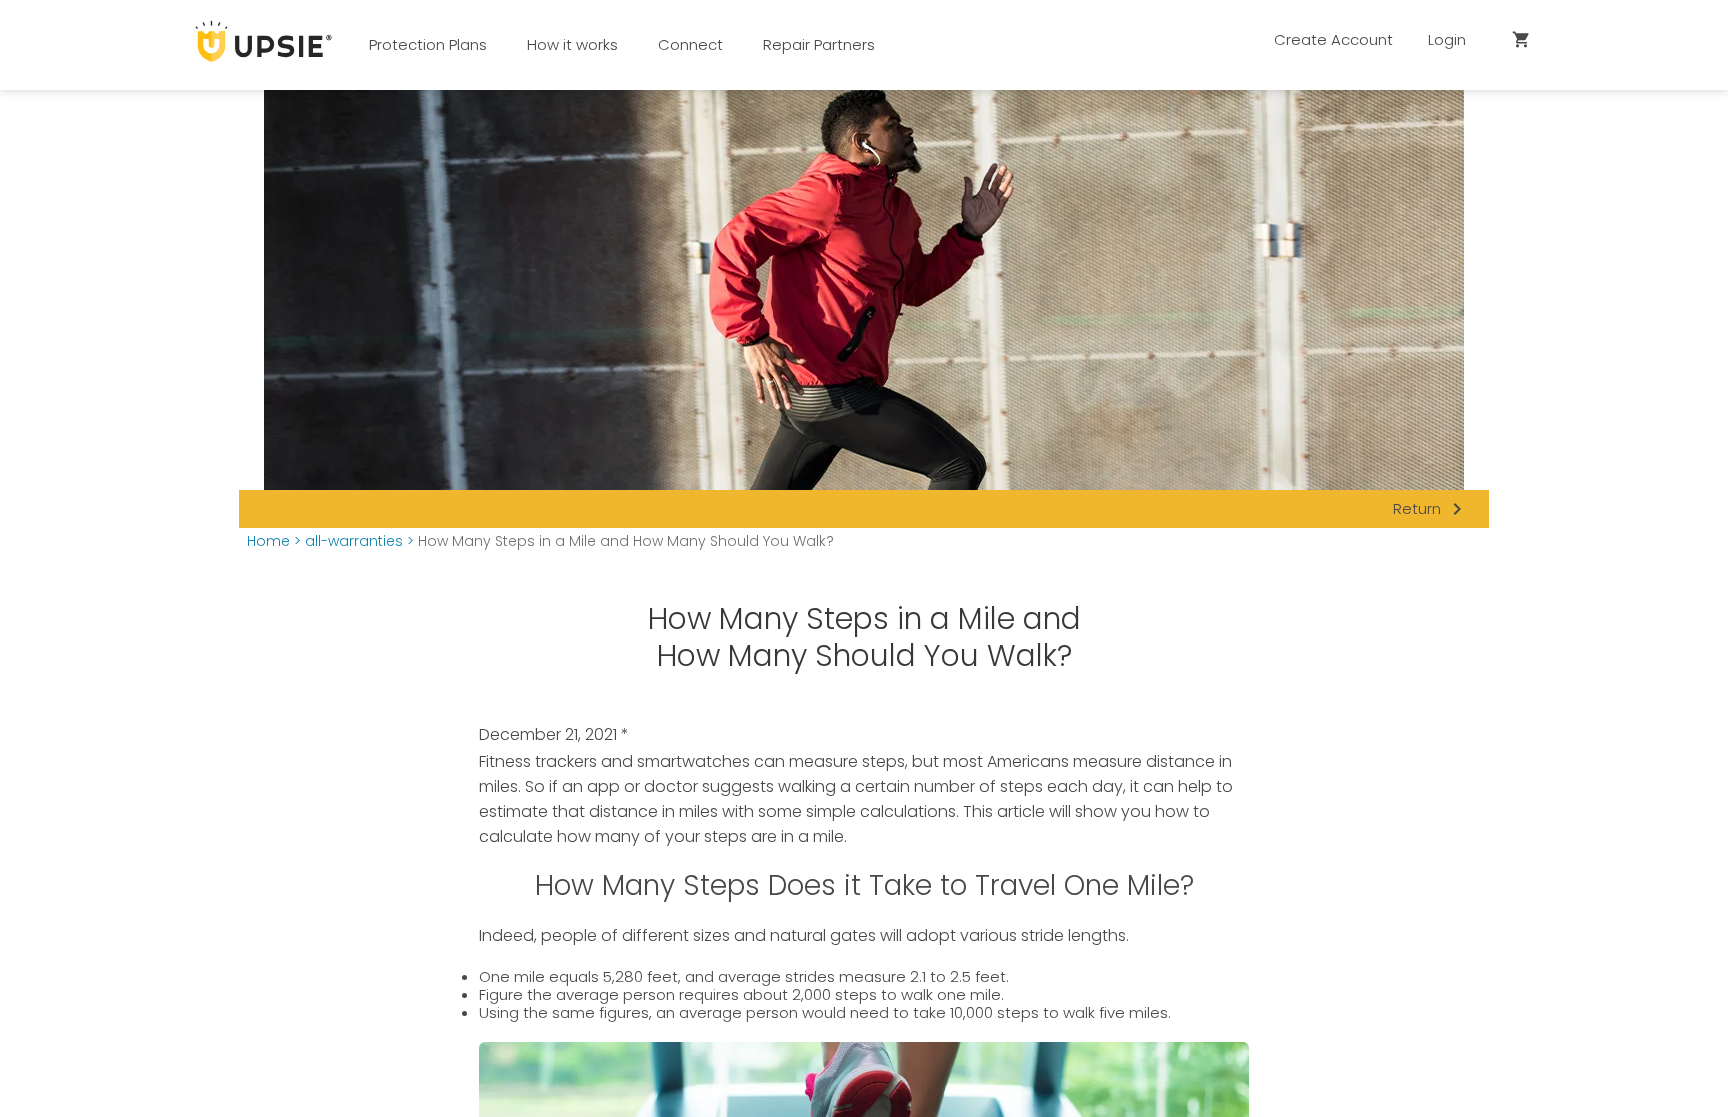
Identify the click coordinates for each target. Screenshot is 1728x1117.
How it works (572, 44)
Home (268, 541)
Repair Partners (819, 44)
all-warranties (354, 541)
